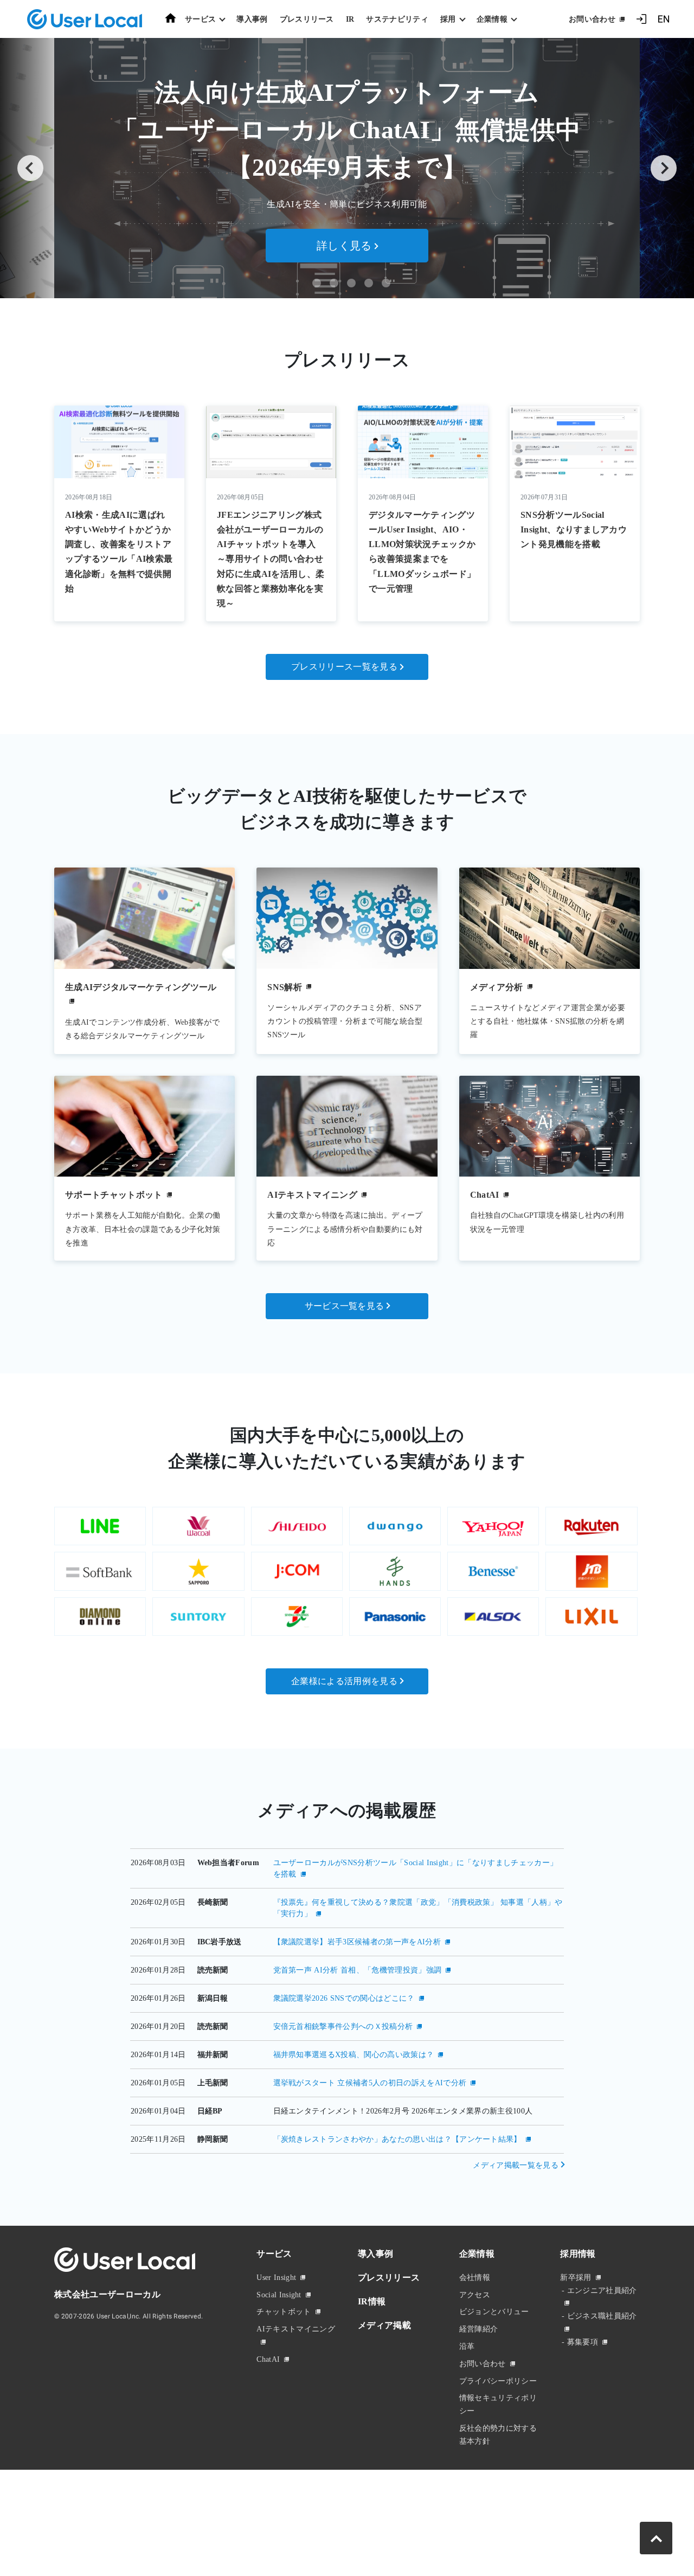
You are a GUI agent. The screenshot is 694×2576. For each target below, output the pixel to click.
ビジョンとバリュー (494, 2312)
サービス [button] (200, 19)
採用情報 (578, 2254)
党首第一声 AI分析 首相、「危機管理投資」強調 (358, 1970)
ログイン (641, 19)
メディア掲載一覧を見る (516, 2165)
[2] (351, 283)
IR (350, 19)
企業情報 (477, 2254)
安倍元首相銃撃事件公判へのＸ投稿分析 (343, 2026)
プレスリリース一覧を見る (344, 667)
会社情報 (475, 2278)
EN (664, 19)
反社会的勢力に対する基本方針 (498, 2435)
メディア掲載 (384, 2325)
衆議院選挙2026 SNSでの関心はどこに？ (344, 1998)
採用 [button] (448, 19)
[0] (317, 283)
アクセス (475, 2295)
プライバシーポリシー (498, 2381)
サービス (274, 2254)
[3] (369, 283)
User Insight (276, 2278)
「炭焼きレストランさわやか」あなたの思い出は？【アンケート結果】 (397, 2139)
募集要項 (583, 2342)
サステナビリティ (397, 19)
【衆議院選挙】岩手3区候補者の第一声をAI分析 (357, 1942)
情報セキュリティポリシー (498, 2404)
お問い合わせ (592, 19)
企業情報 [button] (492, 19)
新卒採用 (576, 2278)
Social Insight (279, 2295)
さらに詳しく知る (345, 234)
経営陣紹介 (479, 2329)
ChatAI (268, 2359)
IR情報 (372, 2301)
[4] (386, 283)
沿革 (467, 2346)
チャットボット (284, 2312)
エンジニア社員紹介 (602, 2291)
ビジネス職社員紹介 (602, 2316)
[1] (334, 283)
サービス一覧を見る (345, 1306)
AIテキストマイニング (296, 2329)
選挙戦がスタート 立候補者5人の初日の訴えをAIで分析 (370, 2083)
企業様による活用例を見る (344, 1681)
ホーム (171, 18)
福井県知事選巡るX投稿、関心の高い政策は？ (354, 2055)
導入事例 (252, 19)
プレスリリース (307, 19)
